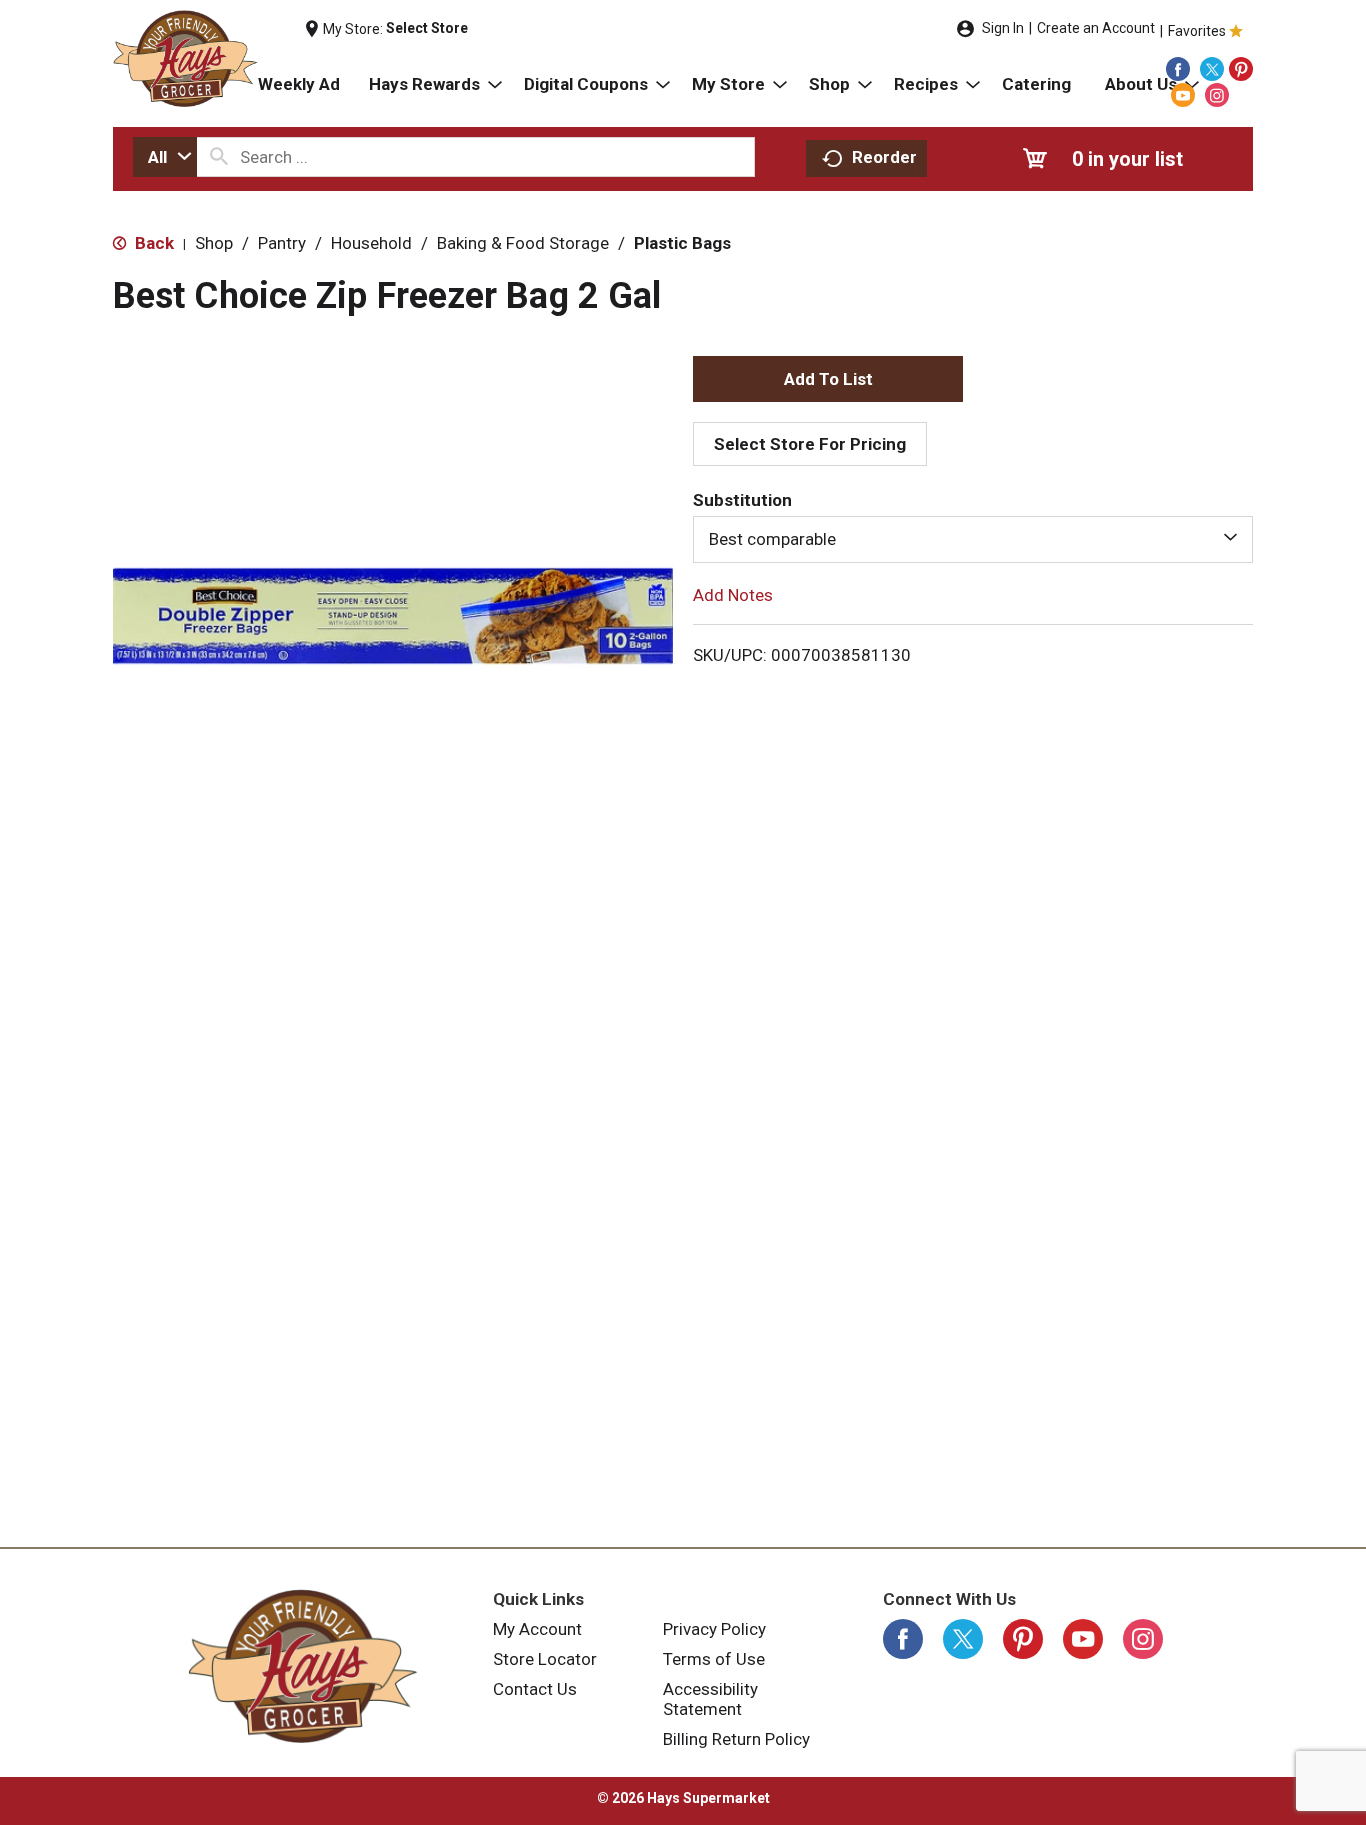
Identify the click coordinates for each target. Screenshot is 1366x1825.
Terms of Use (714, 1659)
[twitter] (1212, 69)
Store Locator (545, 1659)
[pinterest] (1241, 69)
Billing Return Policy (736, 1739)
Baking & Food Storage (523, 243)
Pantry (282, 243)
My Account (537, 1629)
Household (371, 243)
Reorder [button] (884, 157)
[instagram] (1217, 95)
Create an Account (1096, 28)
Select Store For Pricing (810, 444)
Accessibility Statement (710, 1699)
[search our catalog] (219, 157)
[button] (828, 379)
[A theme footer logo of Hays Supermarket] (303, 1666)
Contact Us (535, 1689)
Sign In (1003, 28)
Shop (214, 243)
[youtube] (1183, 95)
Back (152, 243)
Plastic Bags (682, 243)
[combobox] (165, 157)
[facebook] (1178, 69)
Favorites (1197, 31)
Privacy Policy (714, 1629)
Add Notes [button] (733, 594)
